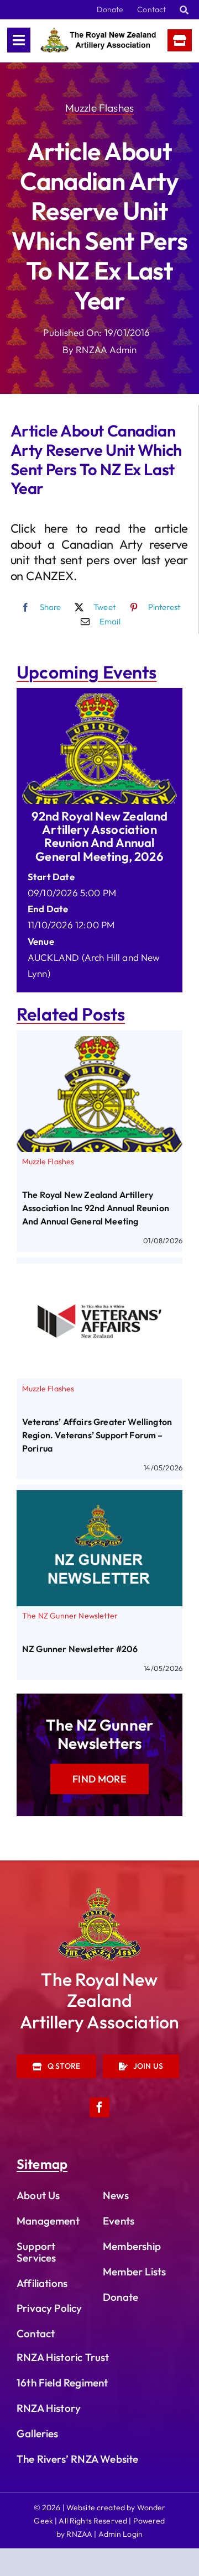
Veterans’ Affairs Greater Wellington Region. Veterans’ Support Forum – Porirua (97, 1435)
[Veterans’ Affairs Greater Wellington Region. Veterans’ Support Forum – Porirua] (99, 1271)
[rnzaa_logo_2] (99, 1893)
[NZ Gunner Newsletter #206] (99, 1498)
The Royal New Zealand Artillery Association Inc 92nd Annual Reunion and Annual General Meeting (96, 1208)
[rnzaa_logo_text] (98, 32)
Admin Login (121, 2534)
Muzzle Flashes (99, 108)
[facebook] (99, 2107)
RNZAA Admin (106, 349)
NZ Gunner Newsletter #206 (80, 1649)
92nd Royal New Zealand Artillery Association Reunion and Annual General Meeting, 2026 (100, 836)
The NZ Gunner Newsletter (70, 1616)
